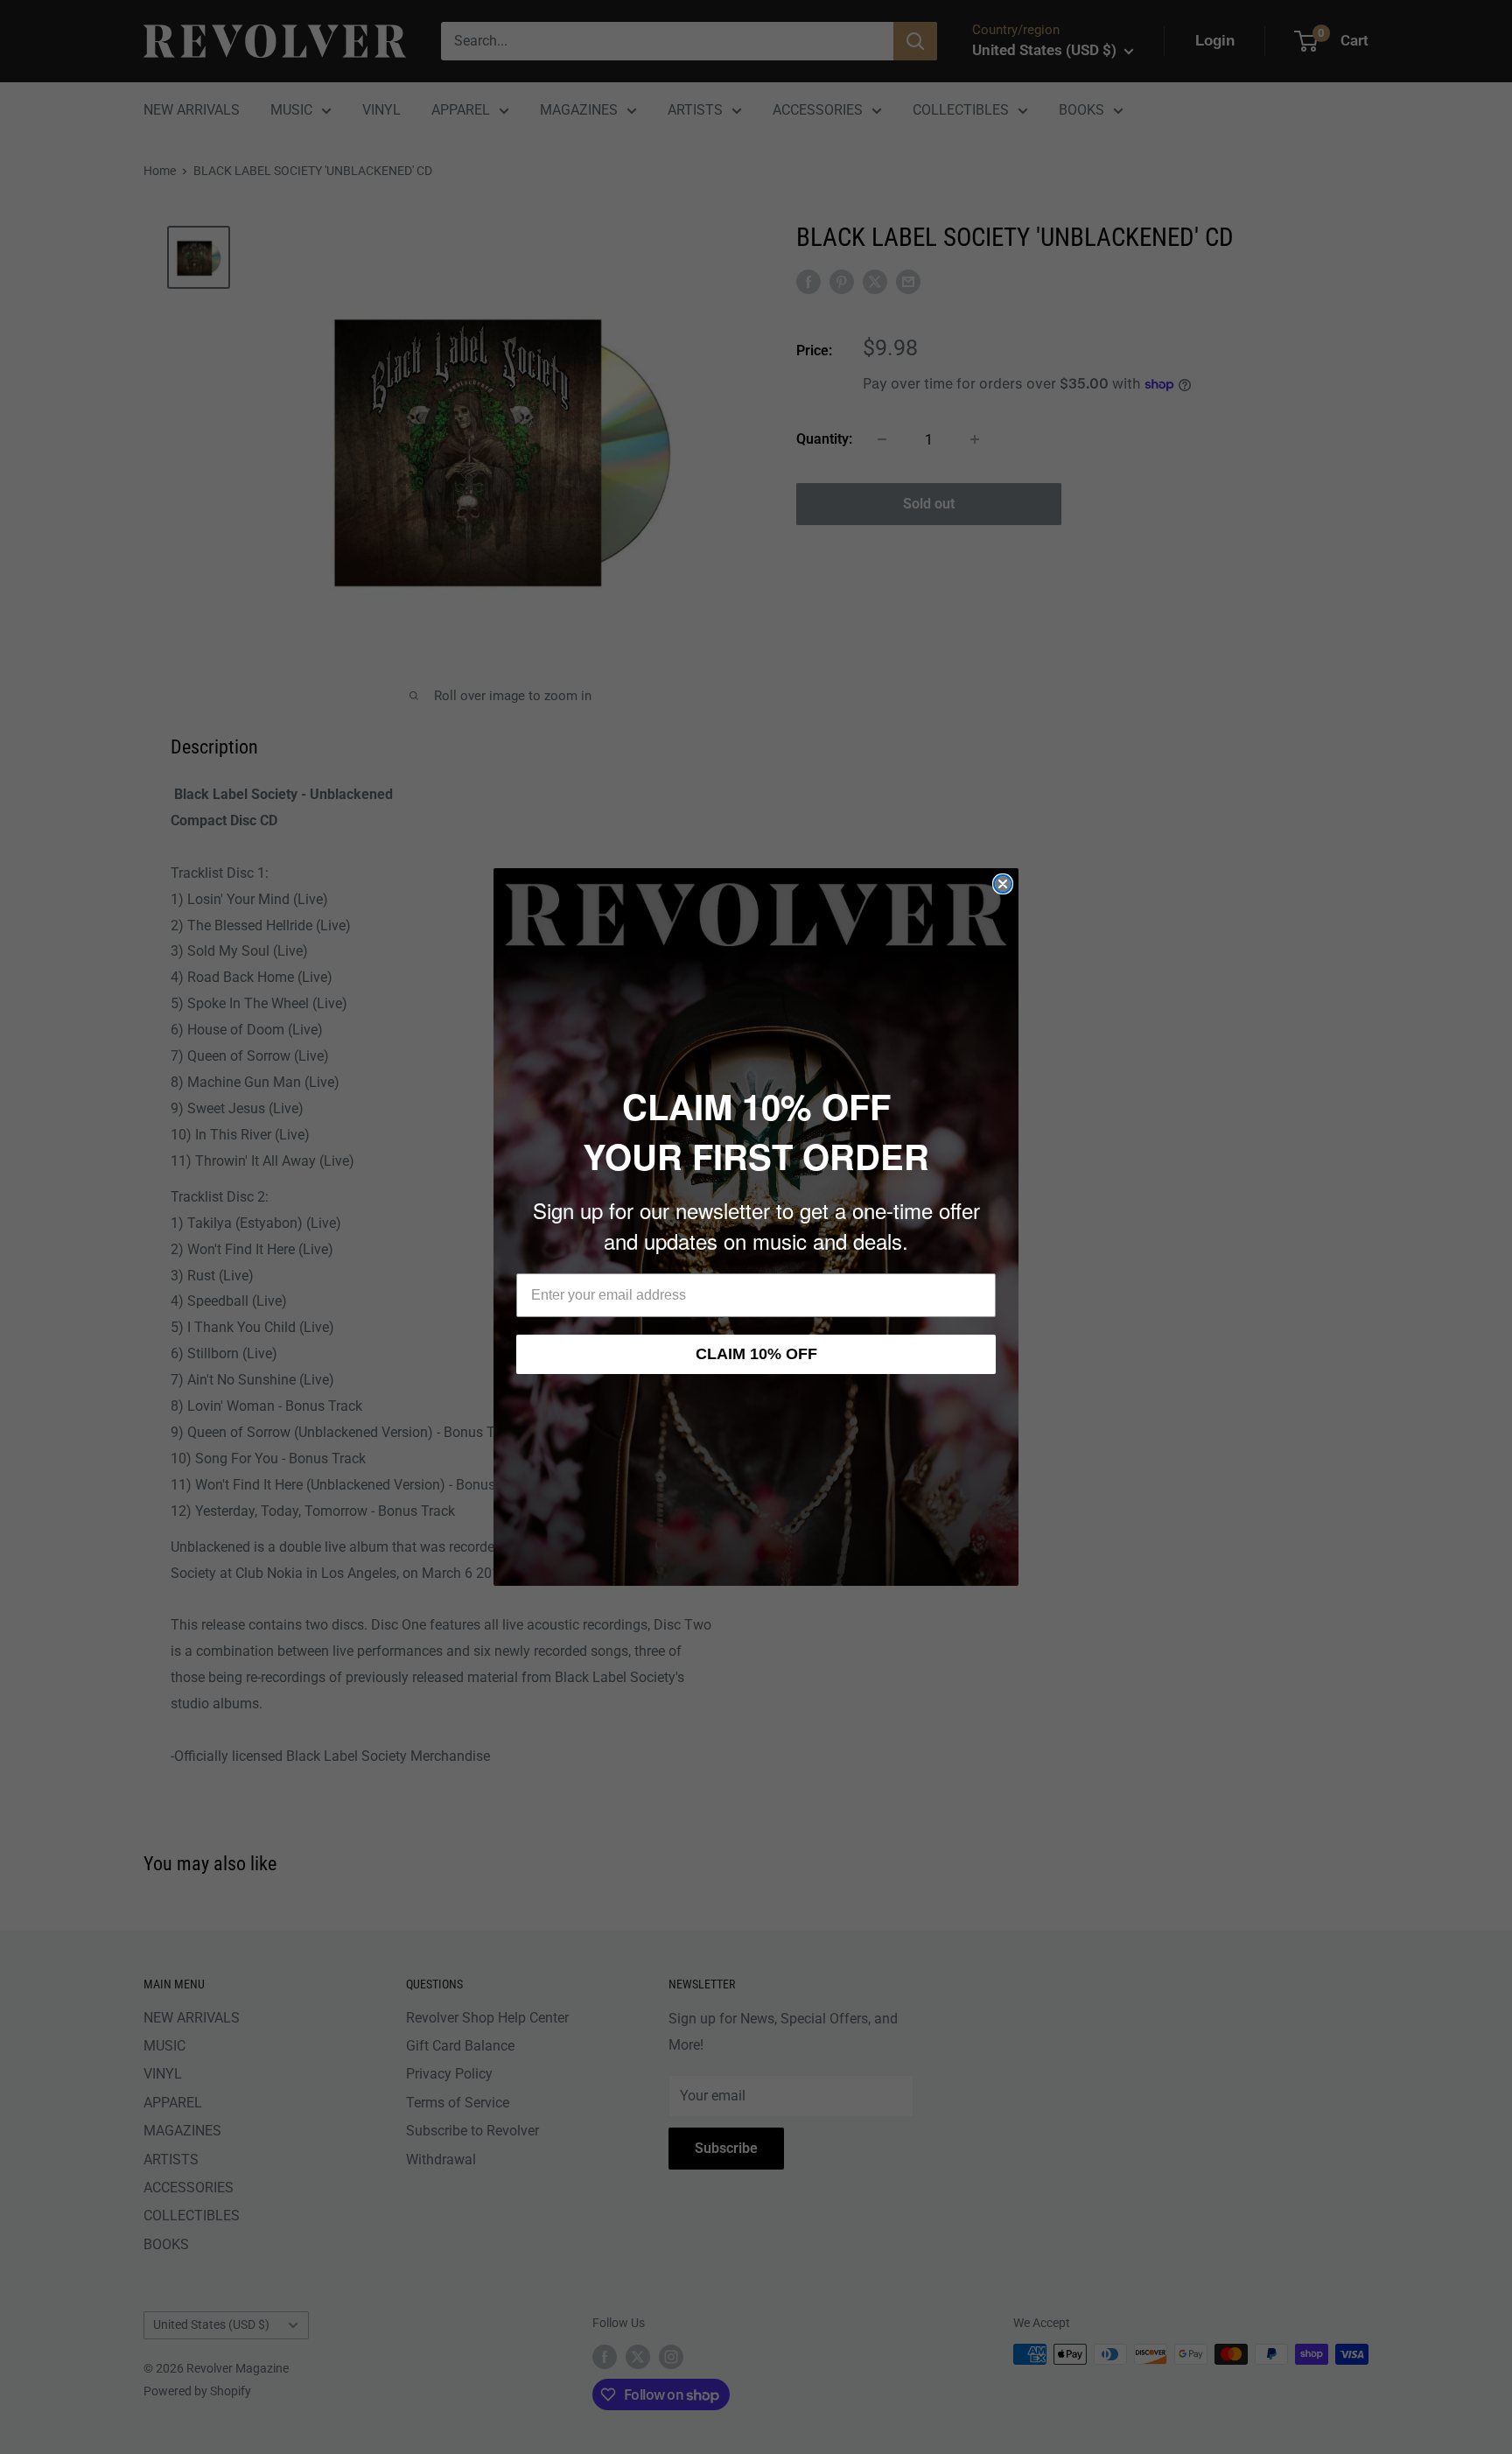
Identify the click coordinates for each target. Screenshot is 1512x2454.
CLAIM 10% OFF (756, 1354)
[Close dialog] (1003, 884)
